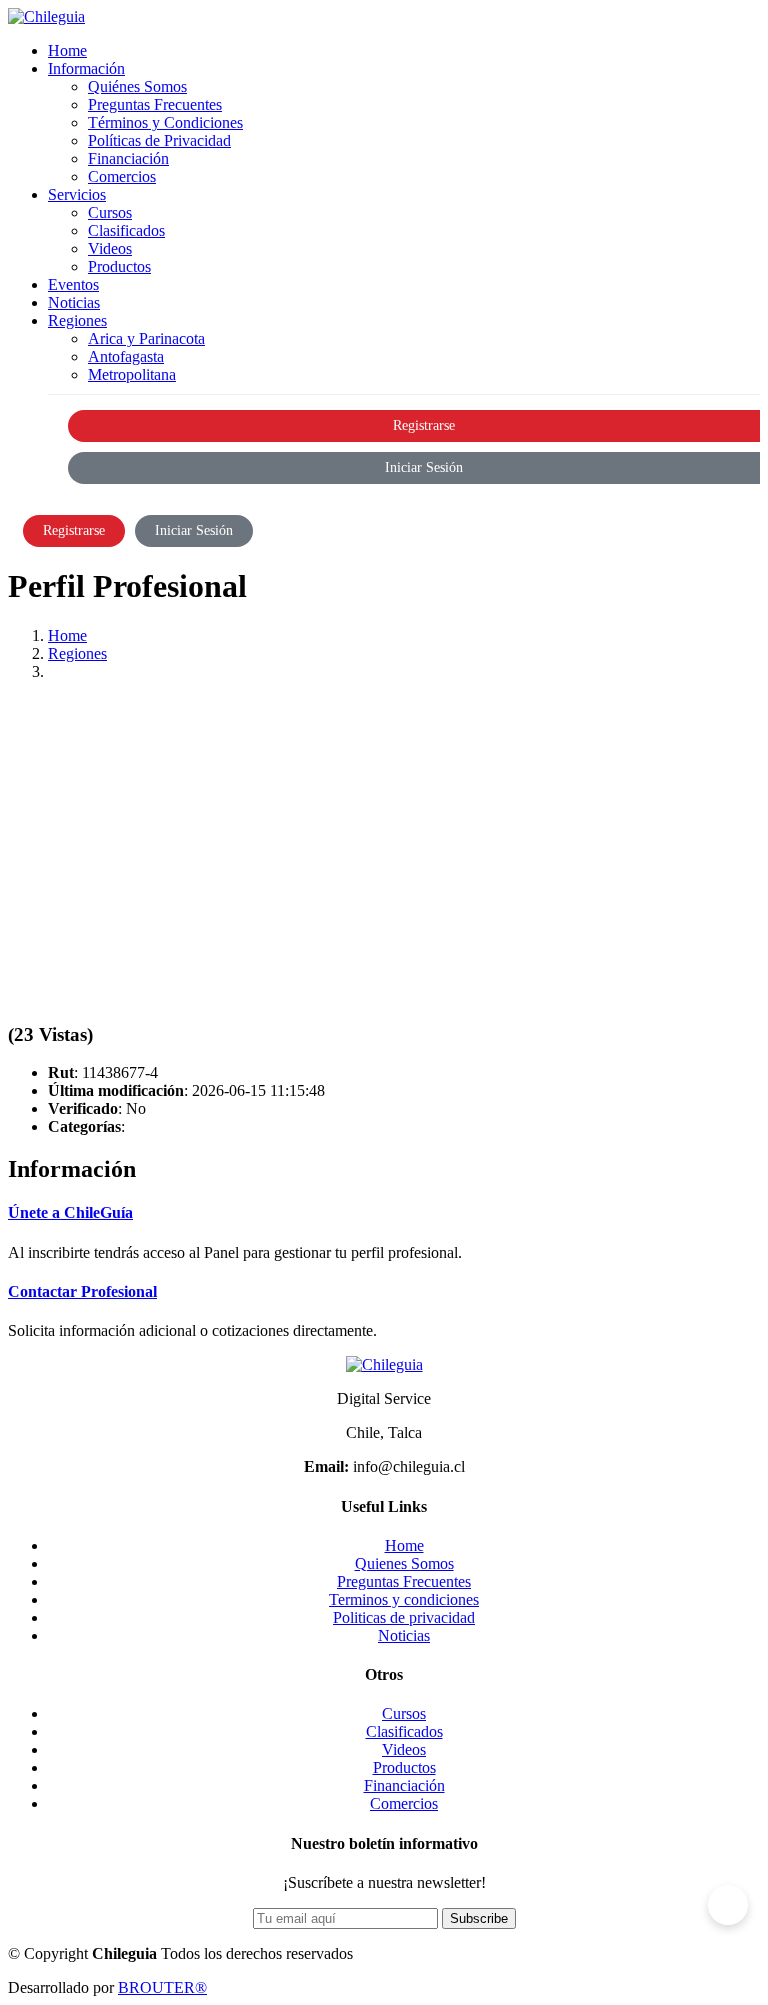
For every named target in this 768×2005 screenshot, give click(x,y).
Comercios (122, 176)
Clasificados (126, 230)
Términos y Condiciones (165, 122)
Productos (119, 266)
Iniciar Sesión (194, 530)
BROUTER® (162, 1987)
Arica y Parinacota (146, 338)
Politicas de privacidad (404, 1617)
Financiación (128, 158)
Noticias (74, 302)
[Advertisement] (384, 837)
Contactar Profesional (82, 1291)
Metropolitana (132, 374)
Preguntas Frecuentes (155, 104)
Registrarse (74, 530)
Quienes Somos (404, 1563)
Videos (110, 248)
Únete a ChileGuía (70, 1212)
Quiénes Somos (137, 86)
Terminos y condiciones (404, 1599)
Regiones (77, 653)
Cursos (110, 212)
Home (67, 50)
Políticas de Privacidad (159, 140)
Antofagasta (126, 356)
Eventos (73, 284)
